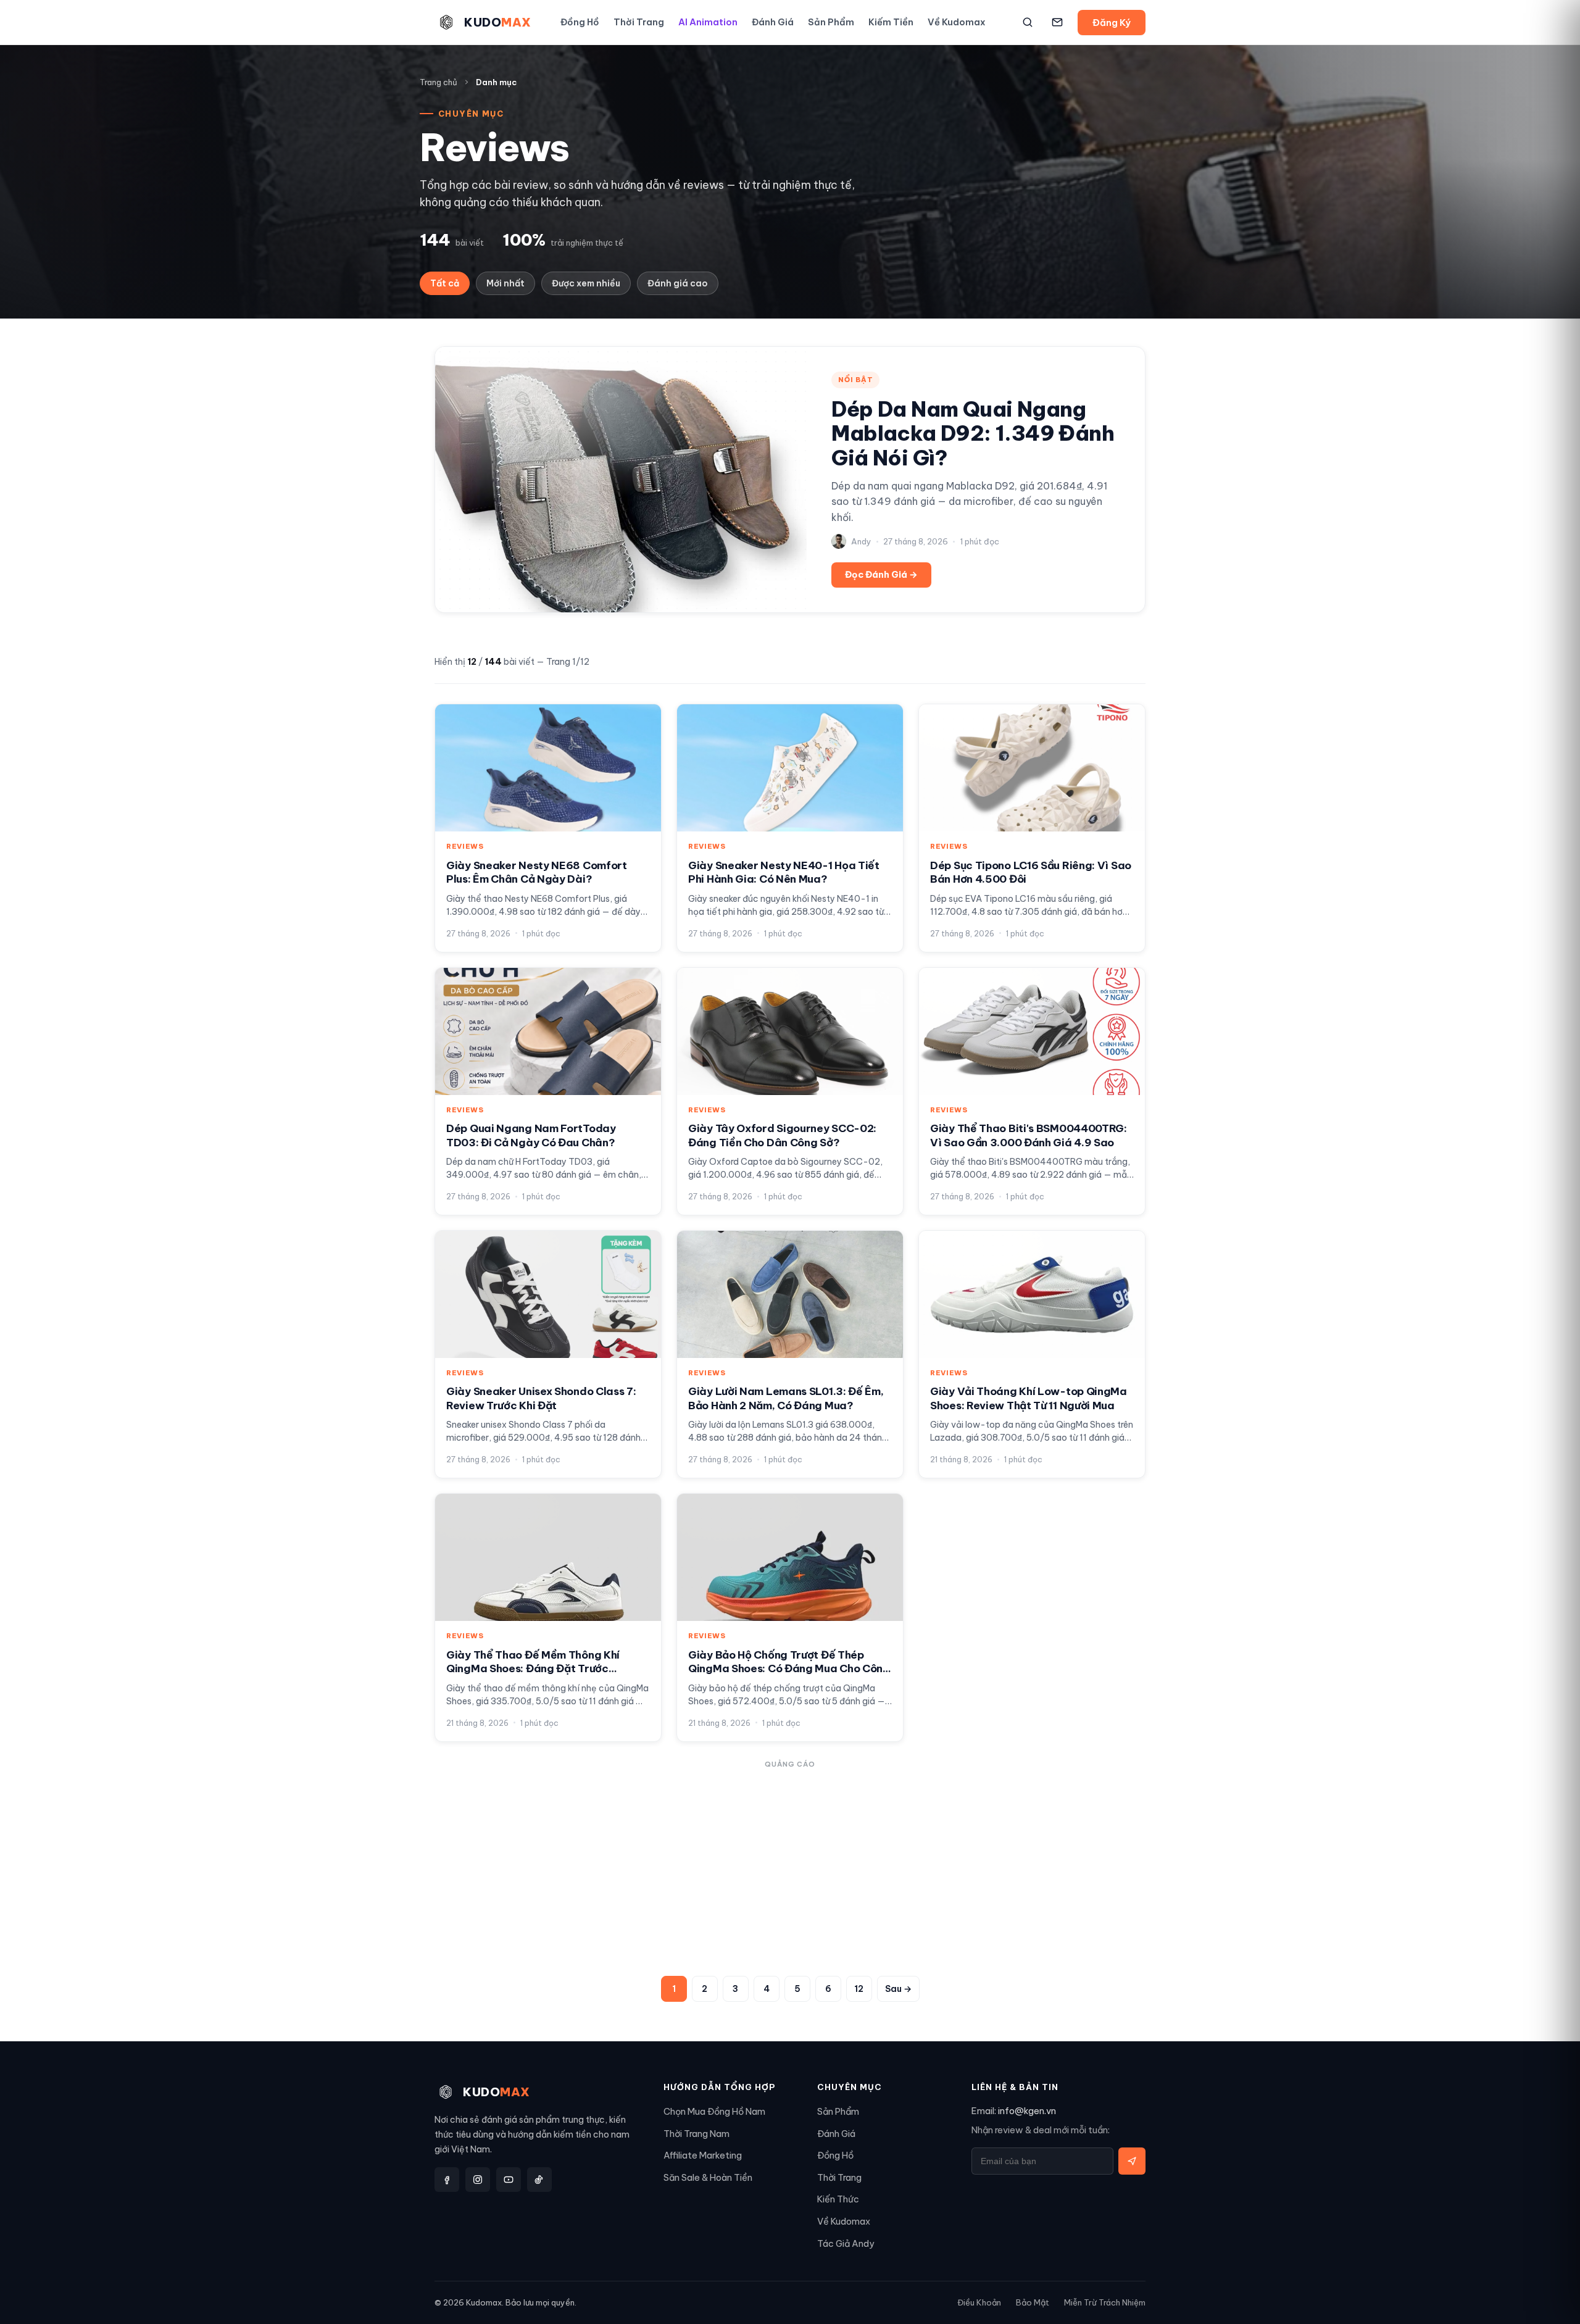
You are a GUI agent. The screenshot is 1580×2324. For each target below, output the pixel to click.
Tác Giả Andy (846, 2243)
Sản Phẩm (831, 22)
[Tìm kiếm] (1028, 22)
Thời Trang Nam (696, 2134)
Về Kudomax (957, 22)
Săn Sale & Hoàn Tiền (708, 2177)
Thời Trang (639, 22)
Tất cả (445, 283)
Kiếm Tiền (891, 22)
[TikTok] (539, 2180)
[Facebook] (447, 2180)
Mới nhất (505, 283)
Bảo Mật (1033, 2302)
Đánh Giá (773, 22)
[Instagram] (478, 2180)
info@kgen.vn (1027, 2111)
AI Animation (708, 22)
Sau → (898, 1989)
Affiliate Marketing (703, 2155)
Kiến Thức (838, 2199)
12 (859, 1989)
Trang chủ (439, 82)
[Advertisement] (790, 1860)
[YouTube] (509, 2180)
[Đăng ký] (1132, 2161)
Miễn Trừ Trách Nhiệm (1105, 2302)
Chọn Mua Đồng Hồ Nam (714, 2111)
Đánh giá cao (678, 283)
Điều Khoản (979, 2302)
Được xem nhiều (586, 283)
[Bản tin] (1057, 22)
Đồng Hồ (580, 22)
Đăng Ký (1112, 23)
